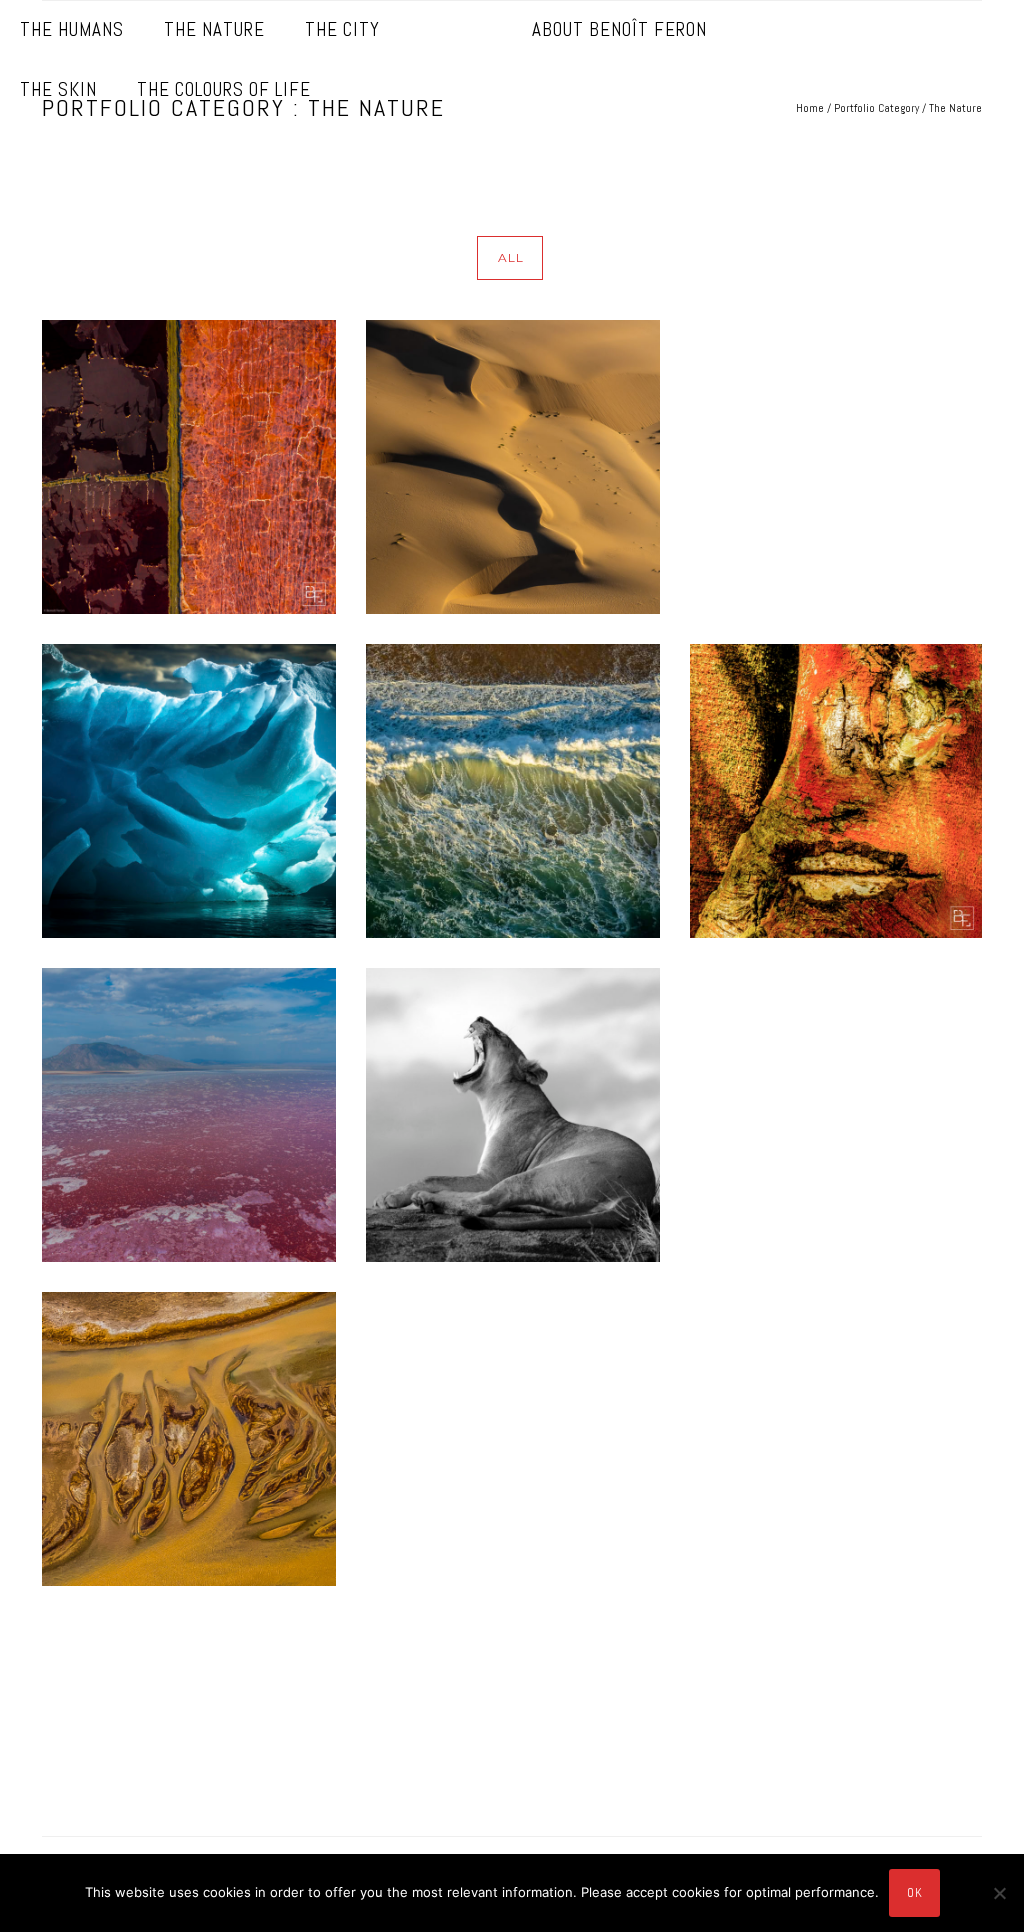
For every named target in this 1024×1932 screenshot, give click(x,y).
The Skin (58, 89)
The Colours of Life (224, 89)
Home (810, 108)
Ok (914, 1892)
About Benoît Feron (619, 29)
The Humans (72, 29)
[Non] (999, 1893)
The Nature (214, 29)
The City (342, 29)
